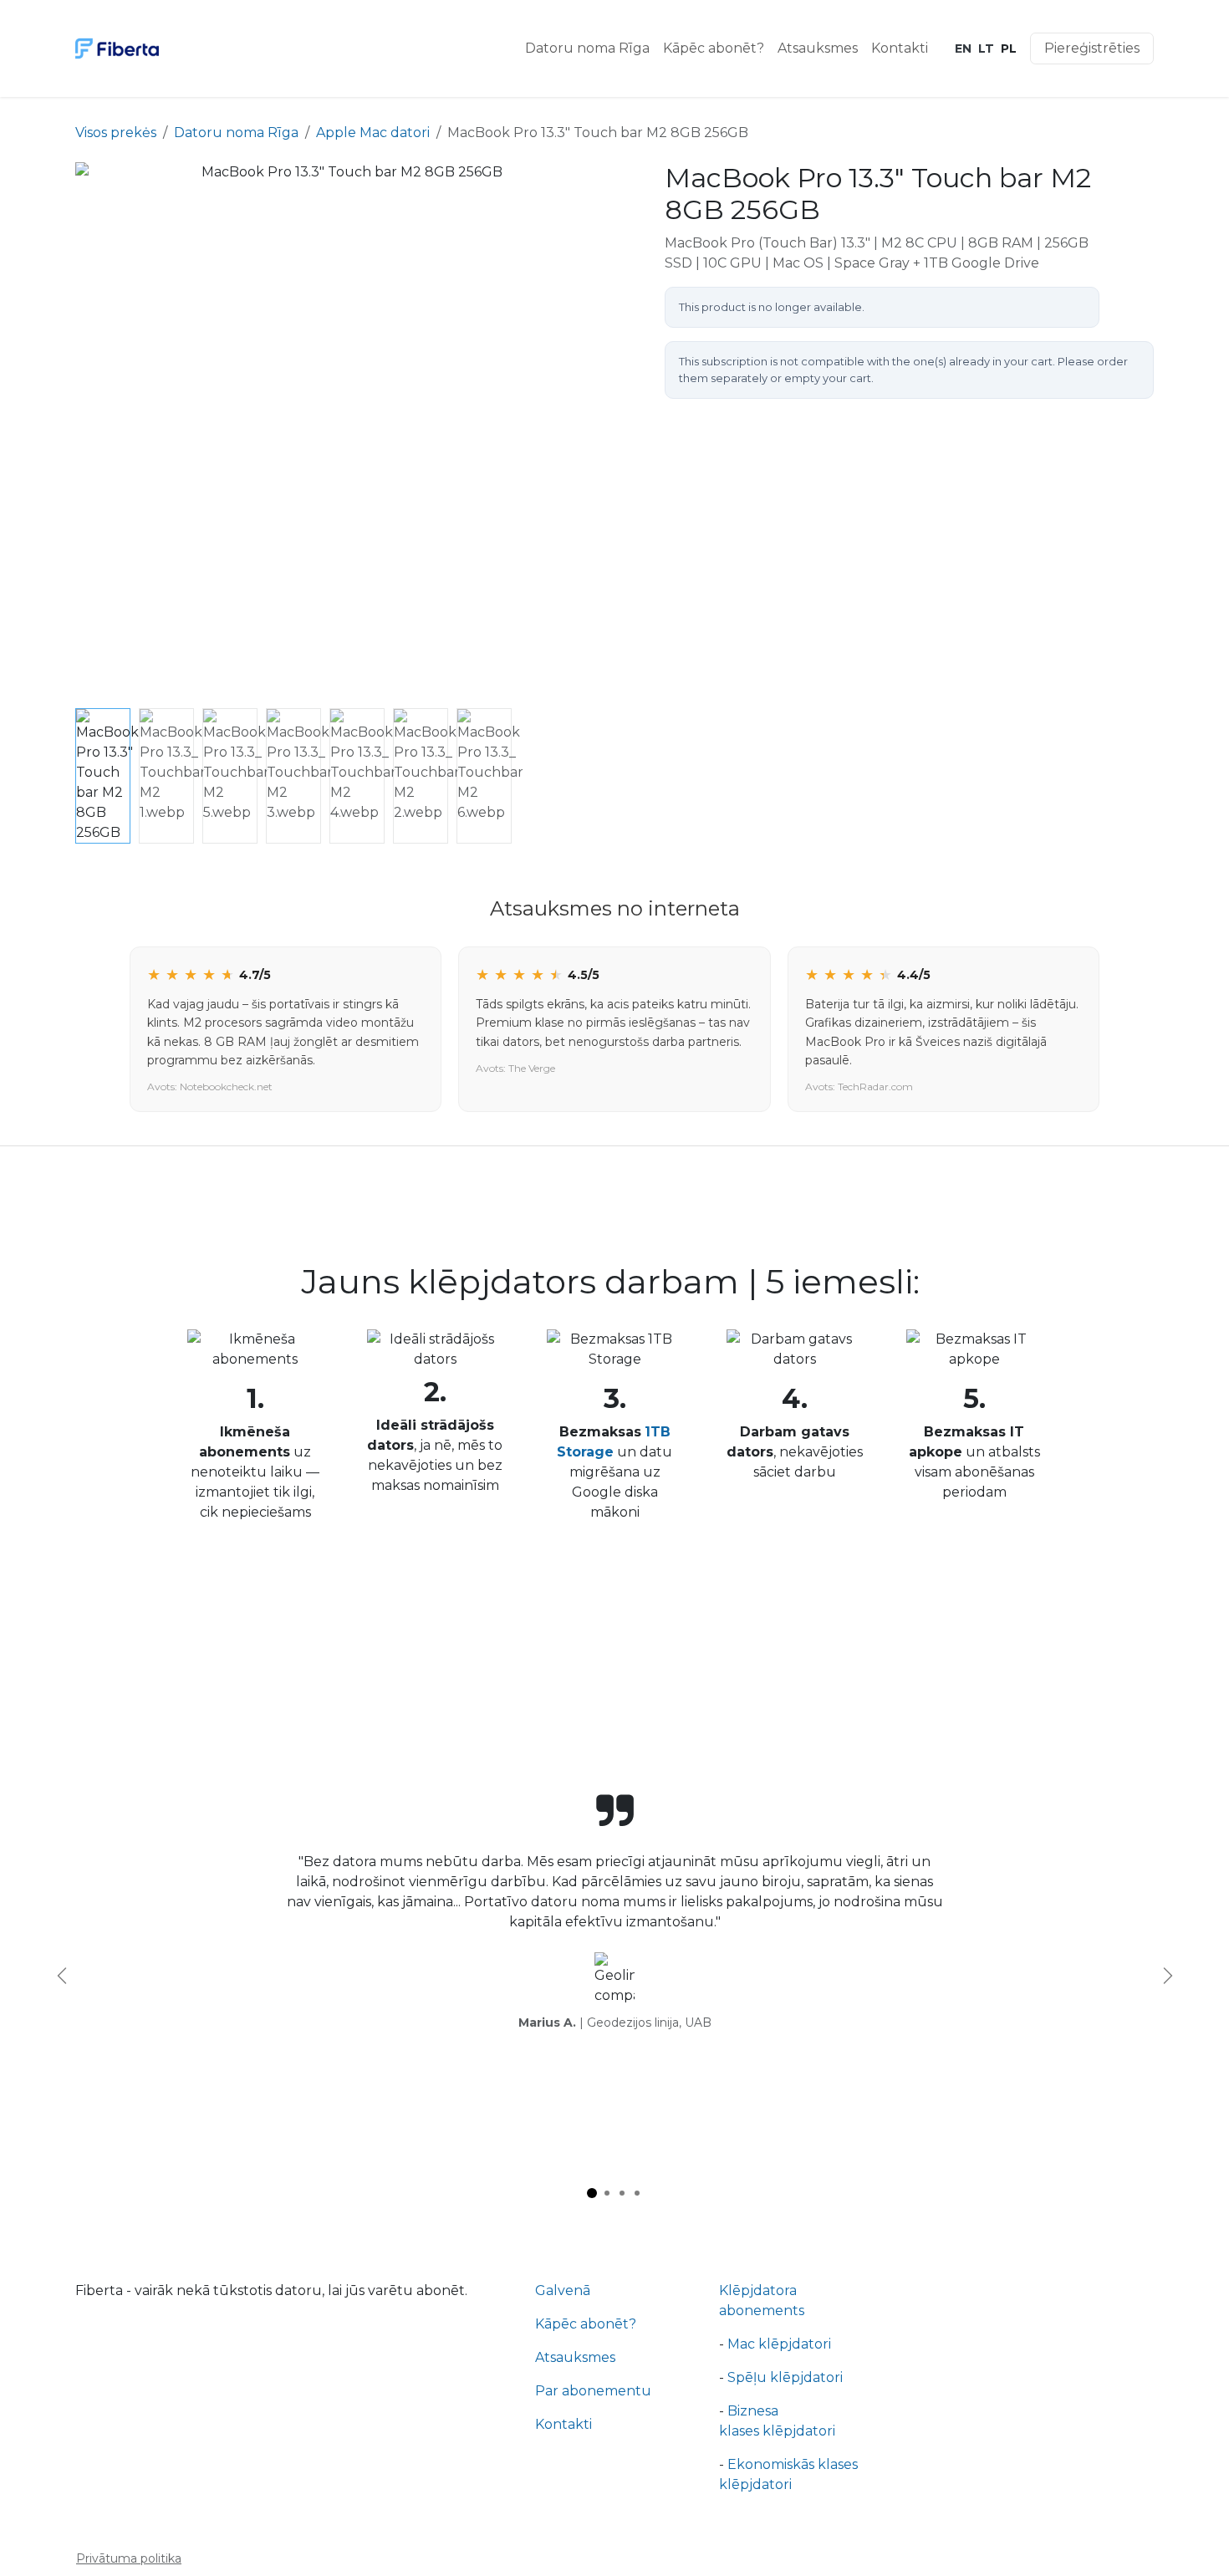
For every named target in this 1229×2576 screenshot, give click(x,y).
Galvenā (563, 2290)
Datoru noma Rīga (236, 133)
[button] (102, 432)
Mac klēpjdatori (779, 2344)
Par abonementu (593, 2391)
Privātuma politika (129, 2558)
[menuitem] (587, 48)
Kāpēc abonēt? (586, 2324)
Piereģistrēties (1092, 48)
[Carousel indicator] (592, 2193)
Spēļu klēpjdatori (787, 2377)
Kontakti (564, 2424)
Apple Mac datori (373, 133)
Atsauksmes (575, 2357)
